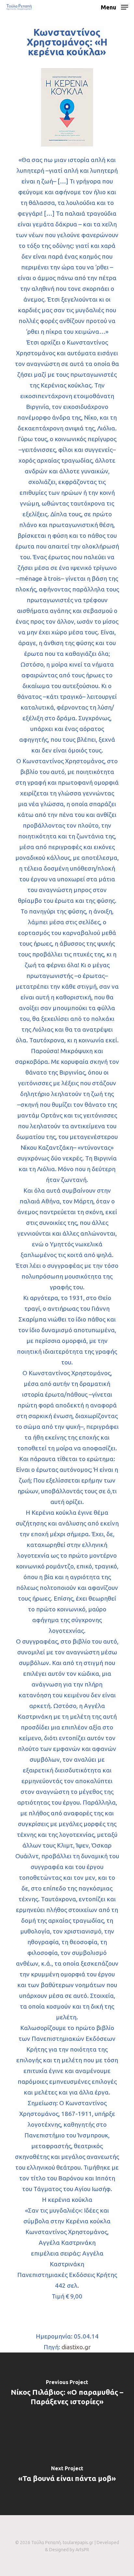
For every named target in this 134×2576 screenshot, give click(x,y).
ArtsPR (82, 2550)
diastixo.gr (76, 2347)
